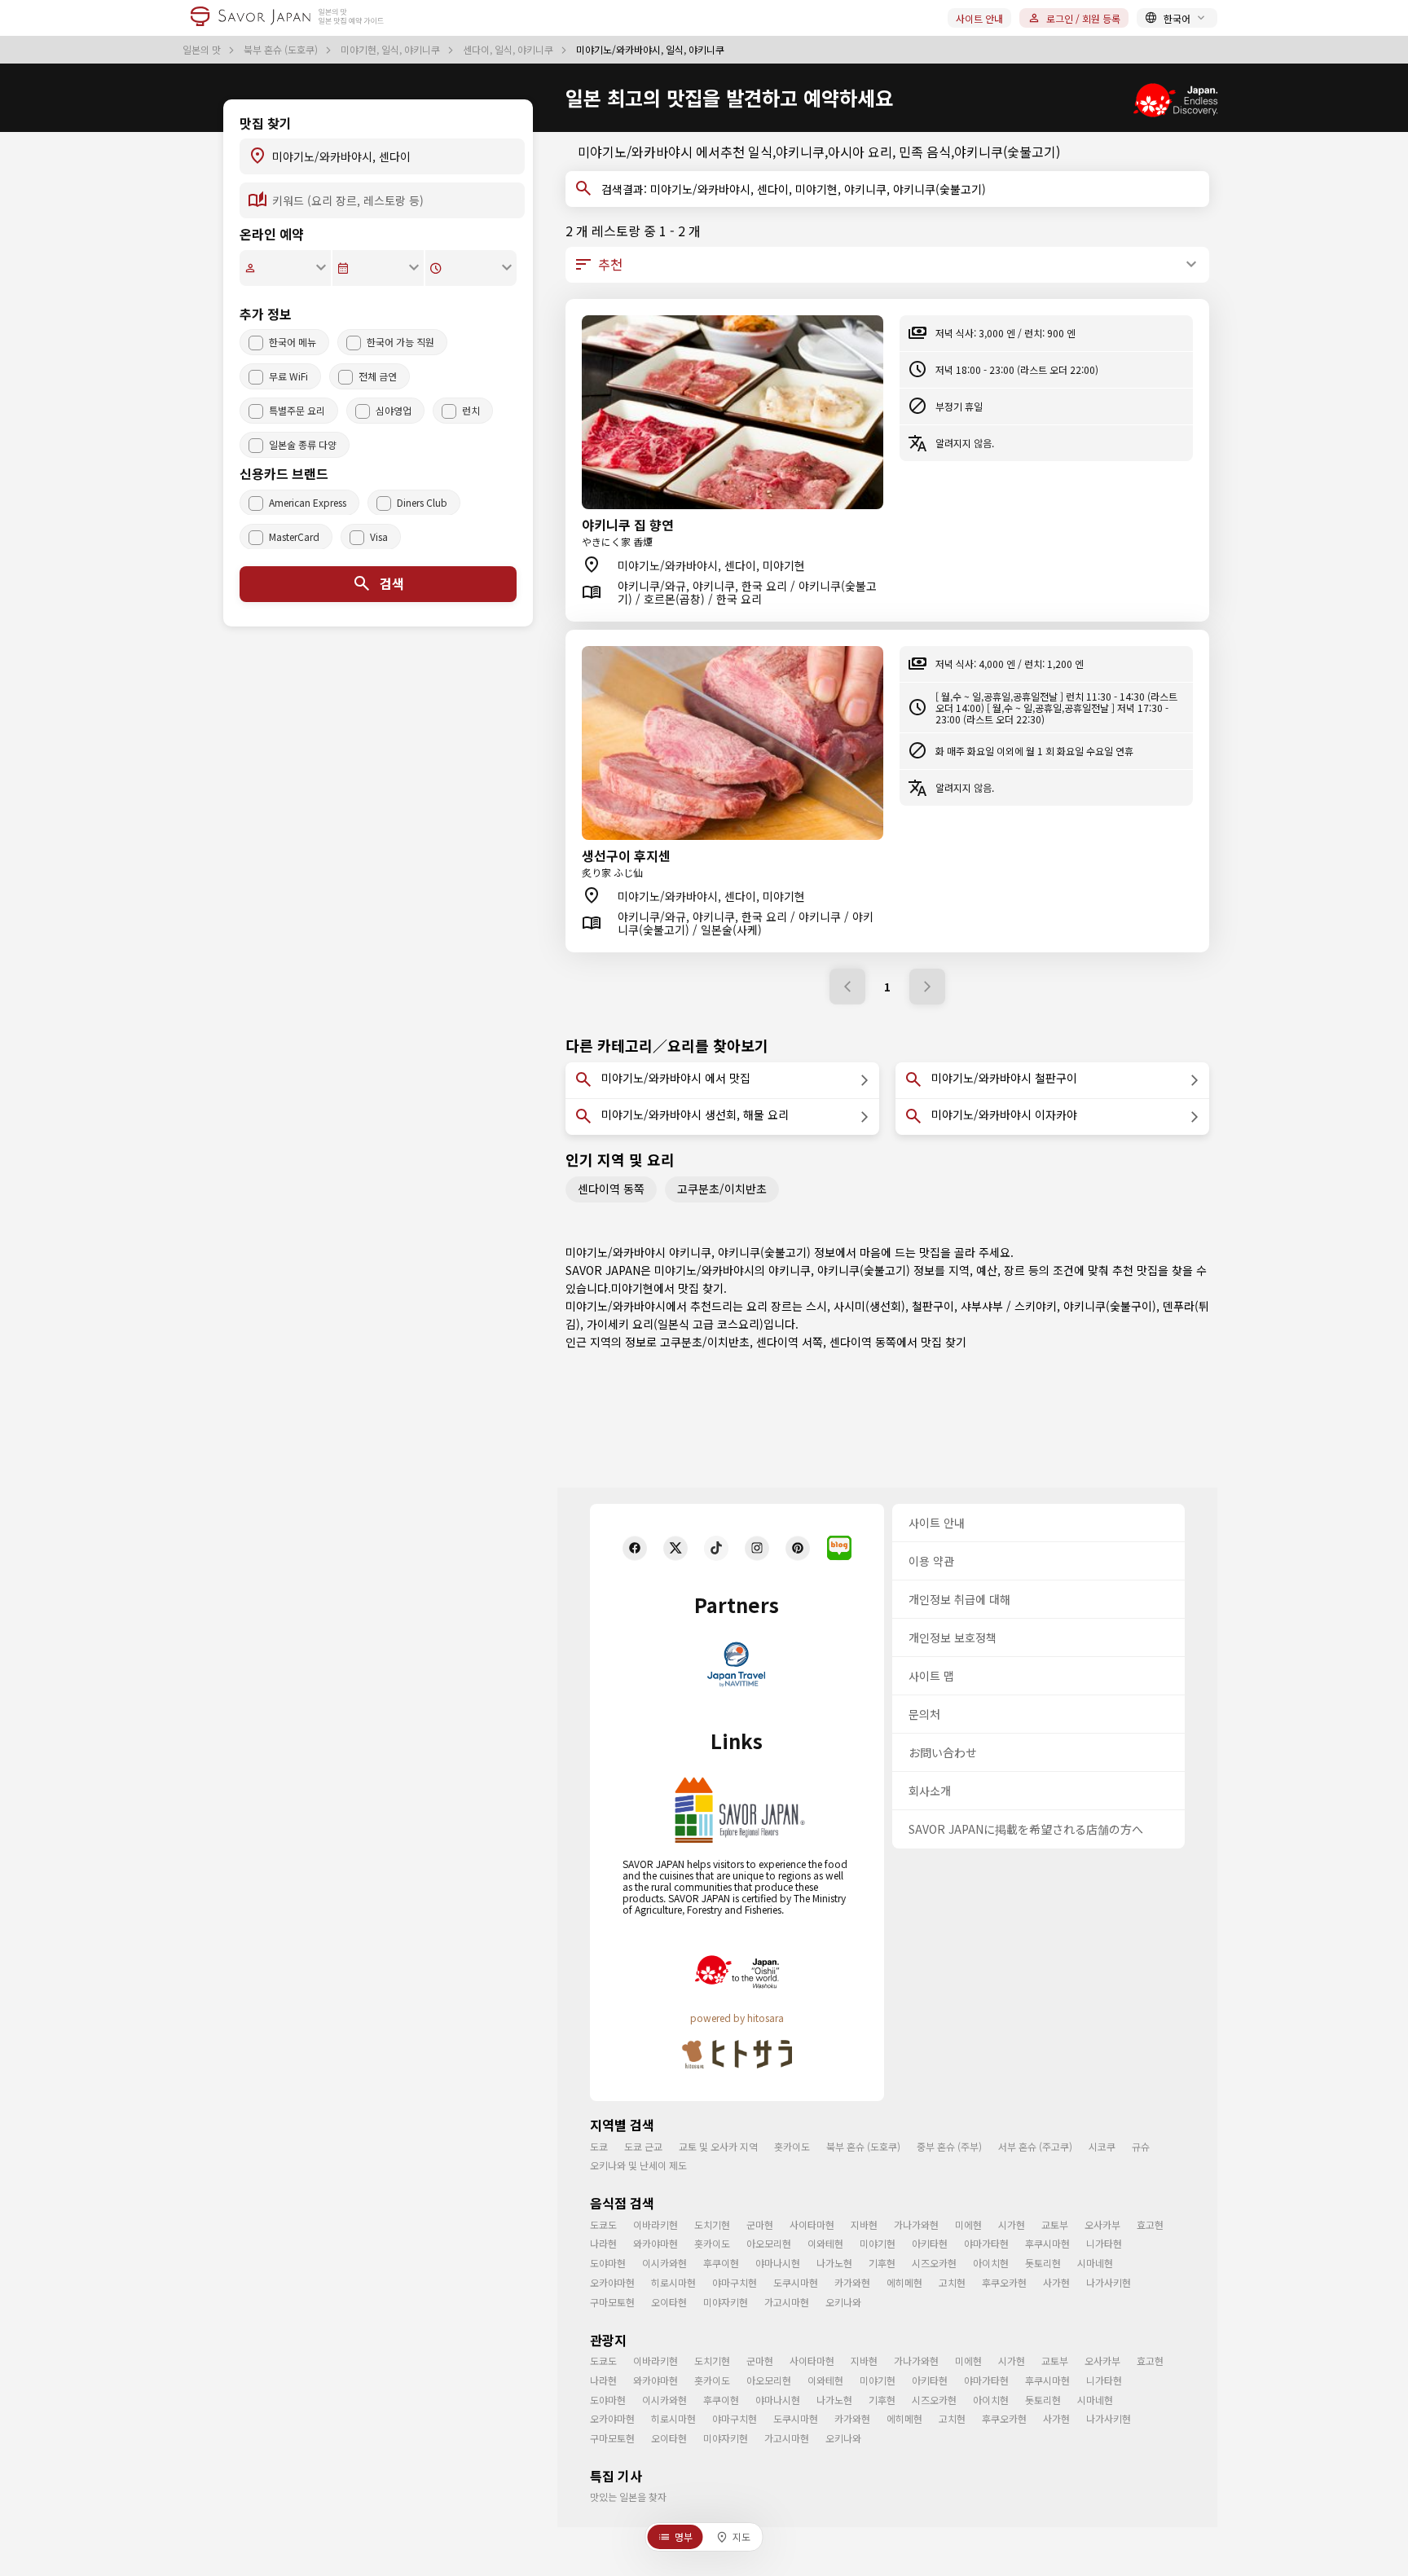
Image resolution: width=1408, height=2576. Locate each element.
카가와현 (852, 2282)
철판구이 (933, 1306)
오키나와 (843, 2302)
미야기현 (632, 1288)
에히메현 (904, 2282)
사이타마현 (812, 2224)
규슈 (1141, 2146)
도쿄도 (603, 2224)
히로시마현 (673, 2282)
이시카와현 (664, 2263)
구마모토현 (612, 2302)
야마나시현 (778, 2263)
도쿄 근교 (643, 2146)
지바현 (864, 2224)
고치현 (952, 2282)
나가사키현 (1109, 2282)
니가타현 (1104, 2243)
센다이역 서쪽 (790, 1342)
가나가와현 (916, 2224)
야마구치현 (735, 2282)
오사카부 (1102, 2224)
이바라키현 (656, 2224)
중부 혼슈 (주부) (949, 2146)
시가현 (1012, 2224)
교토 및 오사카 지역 (718, 2146)
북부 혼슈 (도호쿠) (282, 50)
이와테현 (825, 2243)
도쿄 (599, 2146)
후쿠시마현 (1047, 2243)
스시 (816, 1306)
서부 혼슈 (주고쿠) (1035, 2146)
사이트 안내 (979, 18)
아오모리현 (769, 2243)
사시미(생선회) (869, 1306)
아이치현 (991, 2263)
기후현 (882, 2263)
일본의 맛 (203, 50)
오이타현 (669, 2302)
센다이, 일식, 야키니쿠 (509, 50)
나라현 (603, 2243)
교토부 (1055, 2224)
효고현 (1150, 2224)
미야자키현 (726, 2302)
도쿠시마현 (796, 2282)
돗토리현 (1043, 2263)
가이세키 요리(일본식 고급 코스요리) (675, 1324)
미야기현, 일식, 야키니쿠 (392, 50)
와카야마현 (656, 2243)
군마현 (760, 2224)
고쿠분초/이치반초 (722, 1189)
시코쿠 (1102, 2146)
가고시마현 (787, 2302)
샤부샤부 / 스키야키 (1009, 1306)
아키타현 (930, 2243)
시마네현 (1095, 2263)
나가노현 (834, 2263)
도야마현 (608, 2263)
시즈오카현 (934, 2263)
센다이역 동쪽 (611, 1189)
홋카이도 (792, 2146)
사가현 (1056, 2282)
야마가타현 (986, 2243)
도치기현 (712, 2224)
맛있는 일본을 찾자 (628, 2497)
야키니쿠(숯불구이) (1110, 1306)
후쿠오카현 (1004, 2282)
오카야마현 (612, 2282)
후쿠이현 (721, 2263)
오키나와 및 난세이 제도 (638, 2165)
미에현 (968, 2224)
